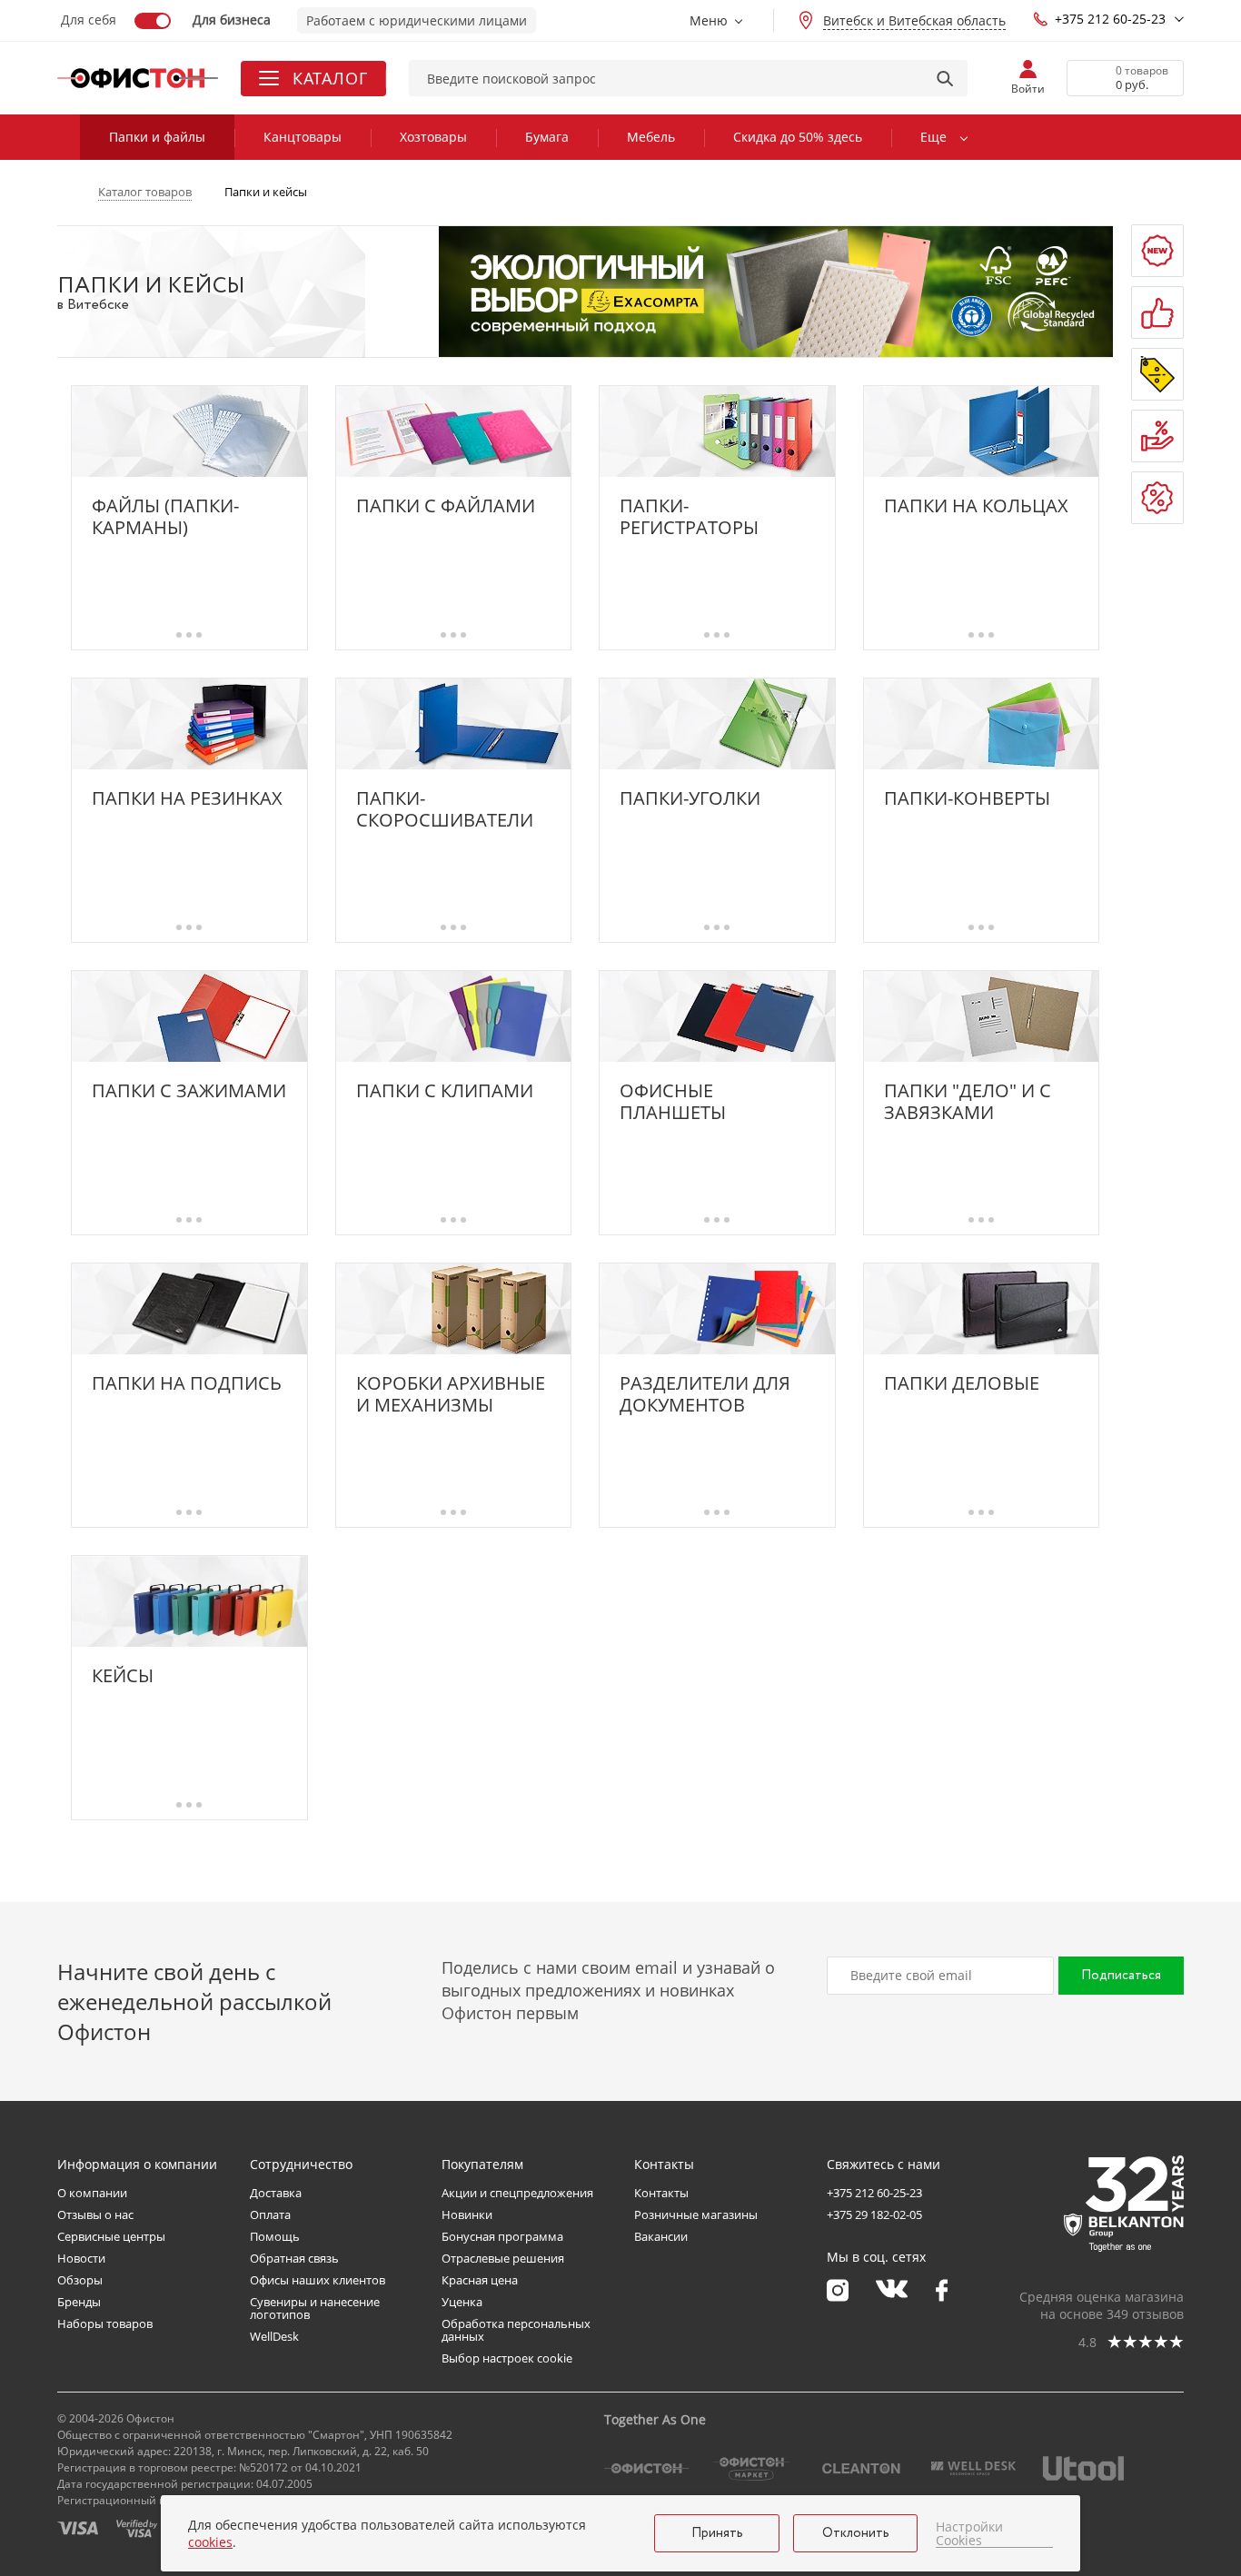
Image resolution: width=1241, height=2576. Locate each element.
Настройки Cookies (969, 2534)
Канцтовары (303, 137)
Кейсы (123, 1676)
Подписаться (1121, 1976)
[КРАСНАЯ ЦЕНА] (1157, 436)
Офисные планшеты (673, 1102)
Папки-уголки (690, 799)
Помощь (275, 2236)
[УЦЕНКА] (1157, 498)
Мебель (651, 137)
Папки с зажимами (189, 1091)
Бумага (547, 137)
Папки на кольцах (976, 506)
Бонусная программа (502, 2236)
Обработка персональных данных (516, 2330)
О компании (92, 2193)
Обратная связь (294, 2258)
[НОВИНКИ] (1157, 251)
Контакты (661, 2193)
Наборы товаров (105, 2323)
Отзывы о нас (95, 2214)
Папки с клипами (445, 1091)
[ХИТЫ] (1157, 312)
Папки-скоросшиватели (445, 809)
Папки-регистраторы (689, 517)
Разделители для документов (705, 1394)
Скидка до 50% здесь (798, 137)
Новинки (467, 2214)
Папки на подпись (187, 1384)
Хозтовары (433, 137)
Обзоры (80, 2280)
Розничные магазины (696, 2214)
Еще (933, 137)
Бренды (79, 2302)
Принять (717, 2533)
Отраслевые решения (503, 2258)
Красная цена (480, 2280)
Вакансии (661, 2236)
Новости (81, 2258)
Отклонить (856, 2533)
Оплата (270, 2214)
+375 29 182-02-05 (874, 2214)
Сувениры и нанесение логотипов (315, 2308)
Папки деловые (962, 1384)
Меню (709, 20)
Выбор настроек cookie (507, 2358)
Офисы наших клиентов (318, 2280)
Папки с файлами (446, 506)
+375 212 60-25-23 (1110, 19)
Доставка (276, 2193)
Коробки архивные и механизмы (451, 1394)
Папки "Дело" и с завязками (968, 1102)
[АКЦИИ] (1157, 374)
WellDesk (274, 2336)
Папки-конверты (967, 799)
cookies (210, 2542)
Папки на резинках (187, 799)
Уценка (462, 2302)
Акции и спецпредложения (517, 2193)
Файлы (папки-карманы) (165, 517)
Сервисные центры (111, 2236)
